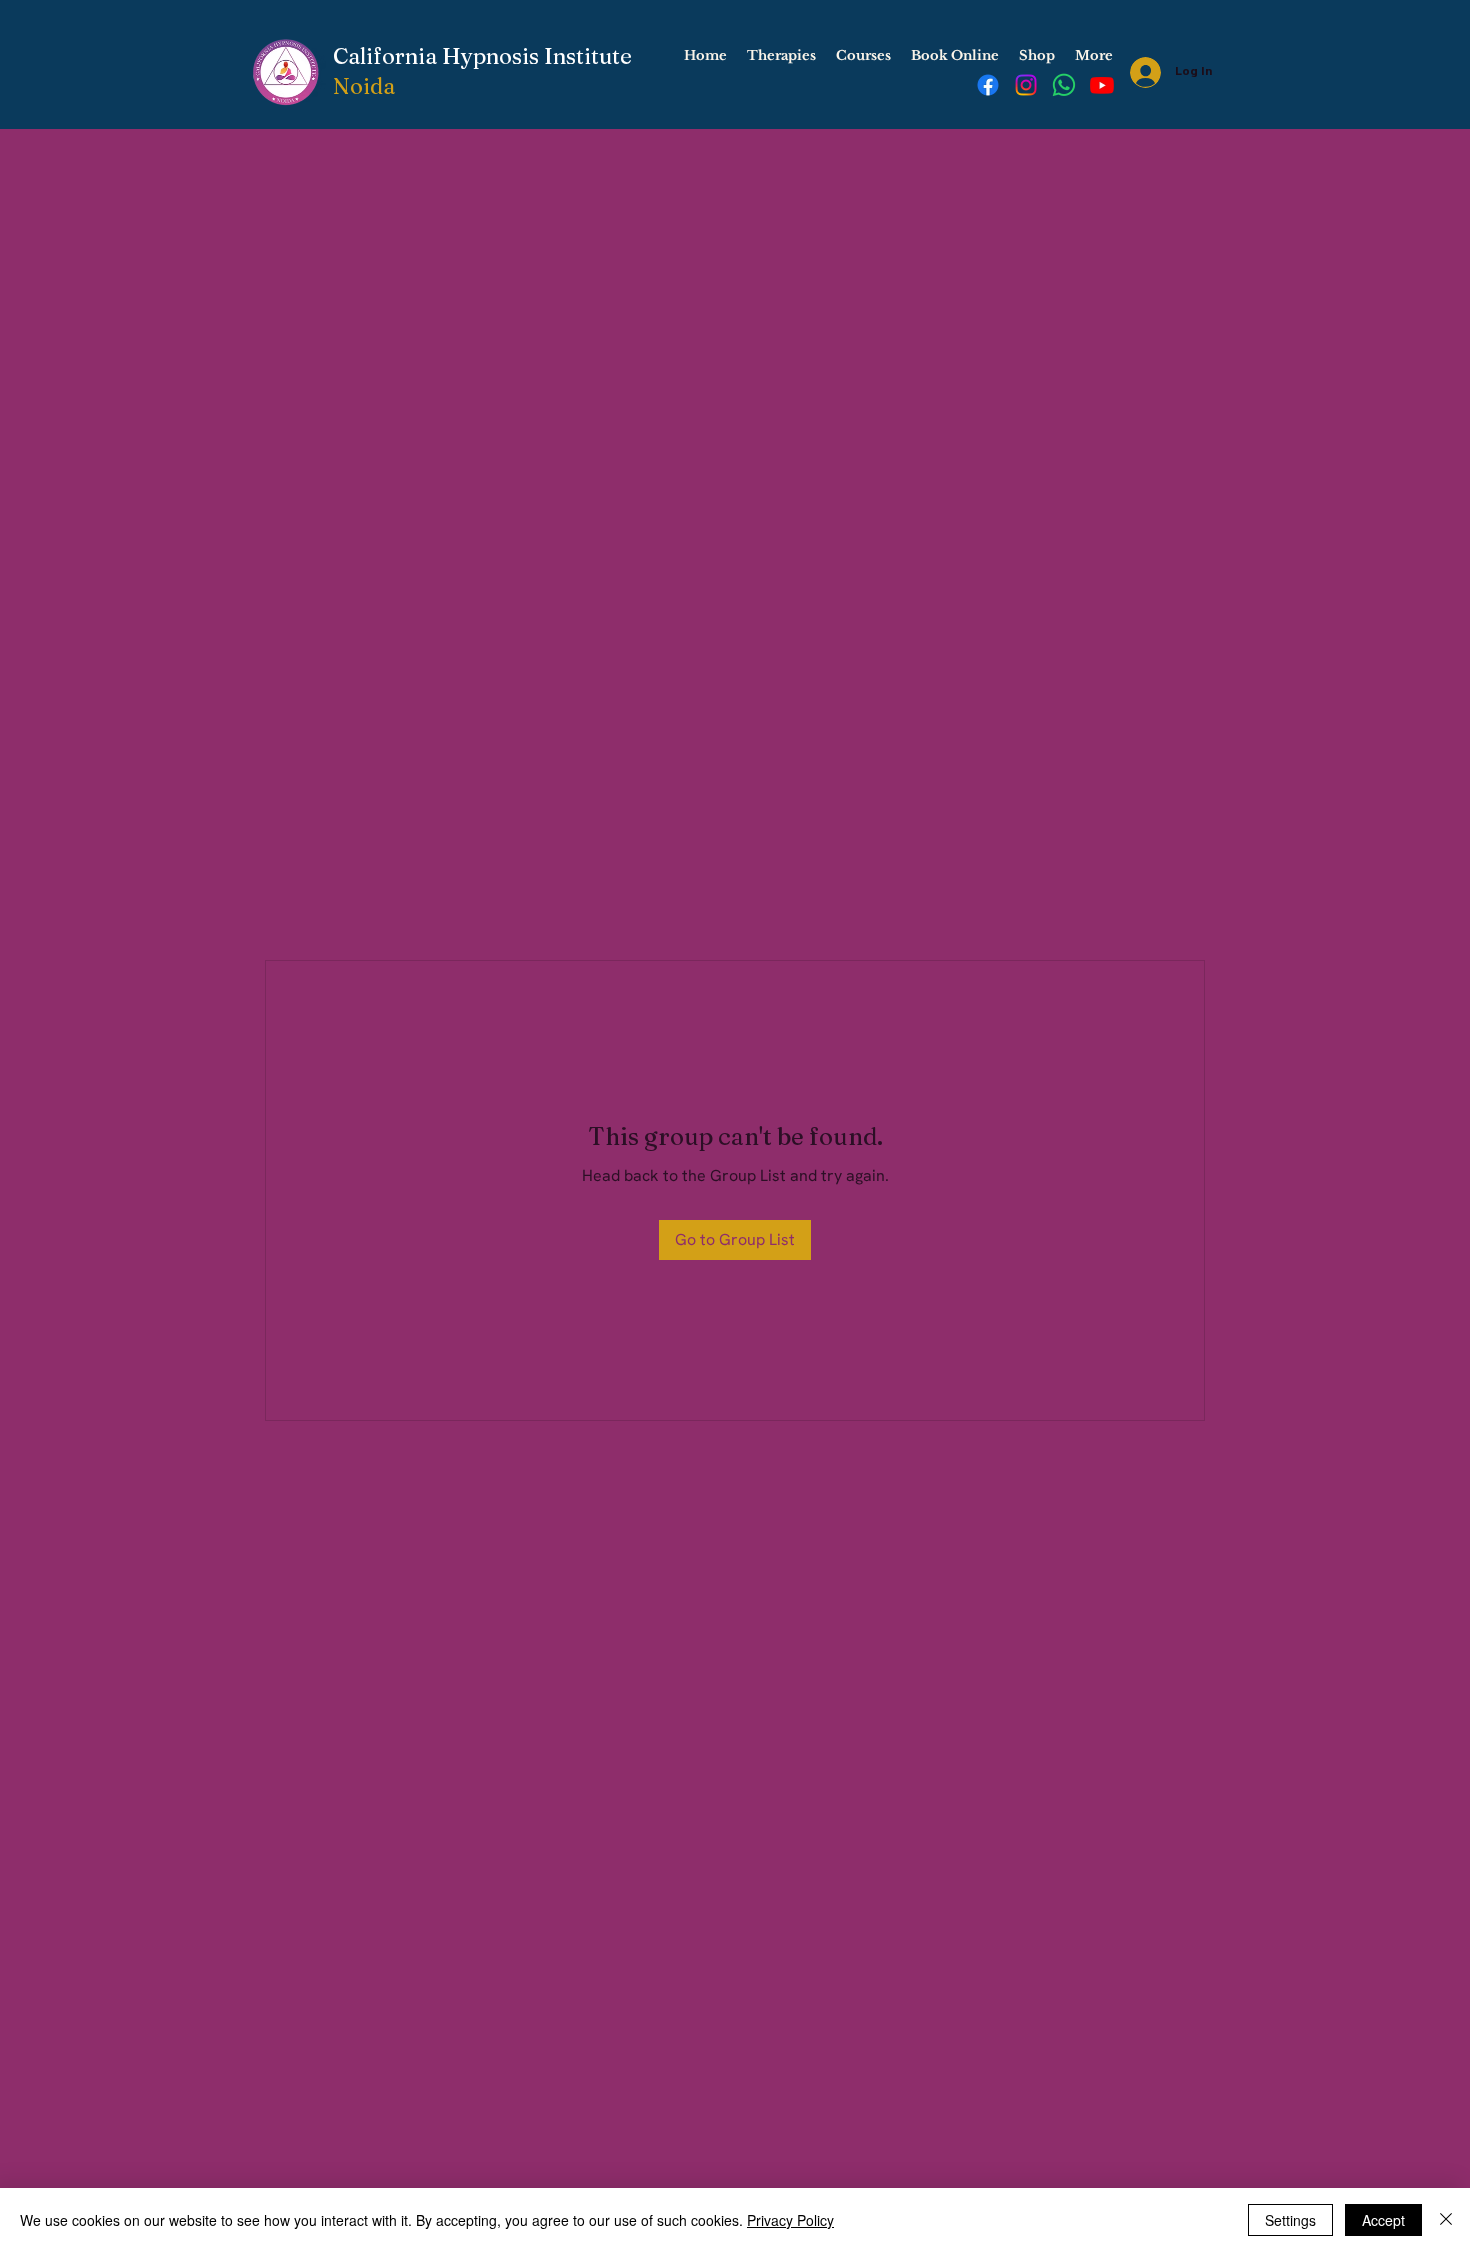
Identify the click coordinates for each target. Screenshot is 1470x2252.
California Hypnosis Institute (482, 56)
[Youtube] (1102, 85)
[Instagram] (1026, 85)
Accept (1383, 2220)
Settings (1290, 2220)
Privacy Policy (790, 2220)
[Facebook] (988, 85)
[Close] (1446, 2220)
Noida (364, 86)
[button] (781, 56)
